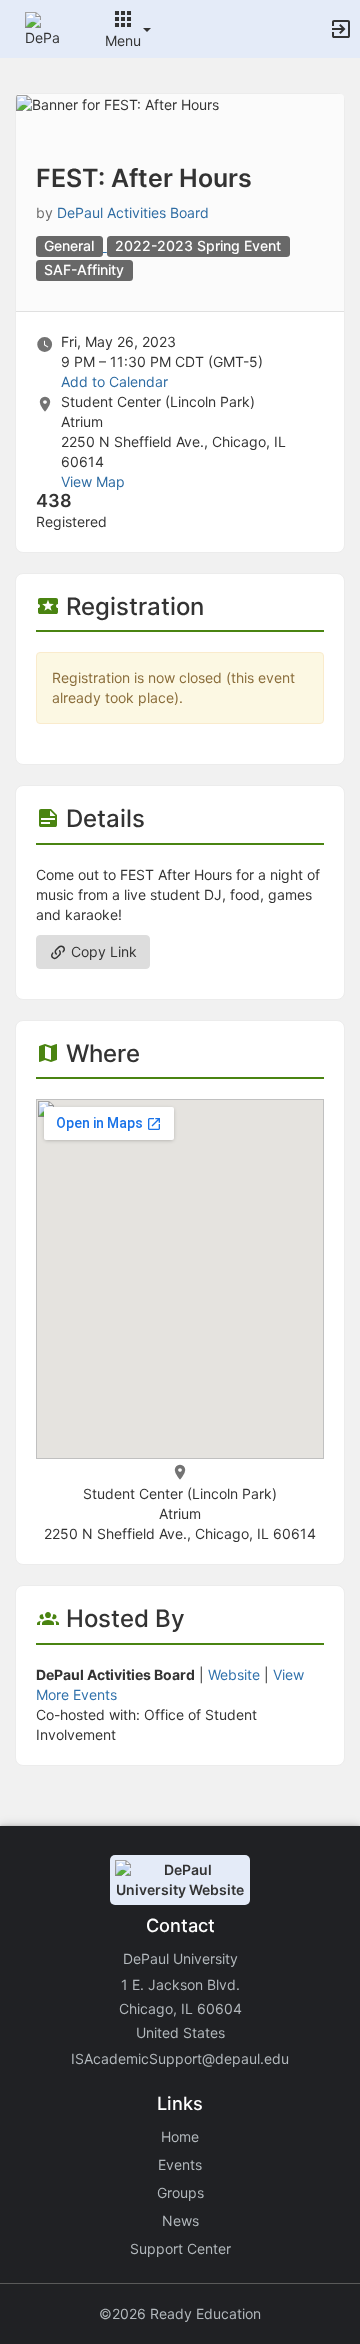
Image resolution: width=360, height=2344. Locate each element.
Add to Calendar (114, 381)
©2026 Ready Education (180, 2313)
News (180, 2220)
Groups (180, 2192)
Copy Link (102, 951)
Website (234, 1674)
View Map (93, 481)
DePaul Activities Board (133, 212)
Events (180, 2164)
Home (180, 2136)
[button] (42, 27)
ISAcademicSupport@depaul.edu (180, 2058)
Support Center (180, 2248)
